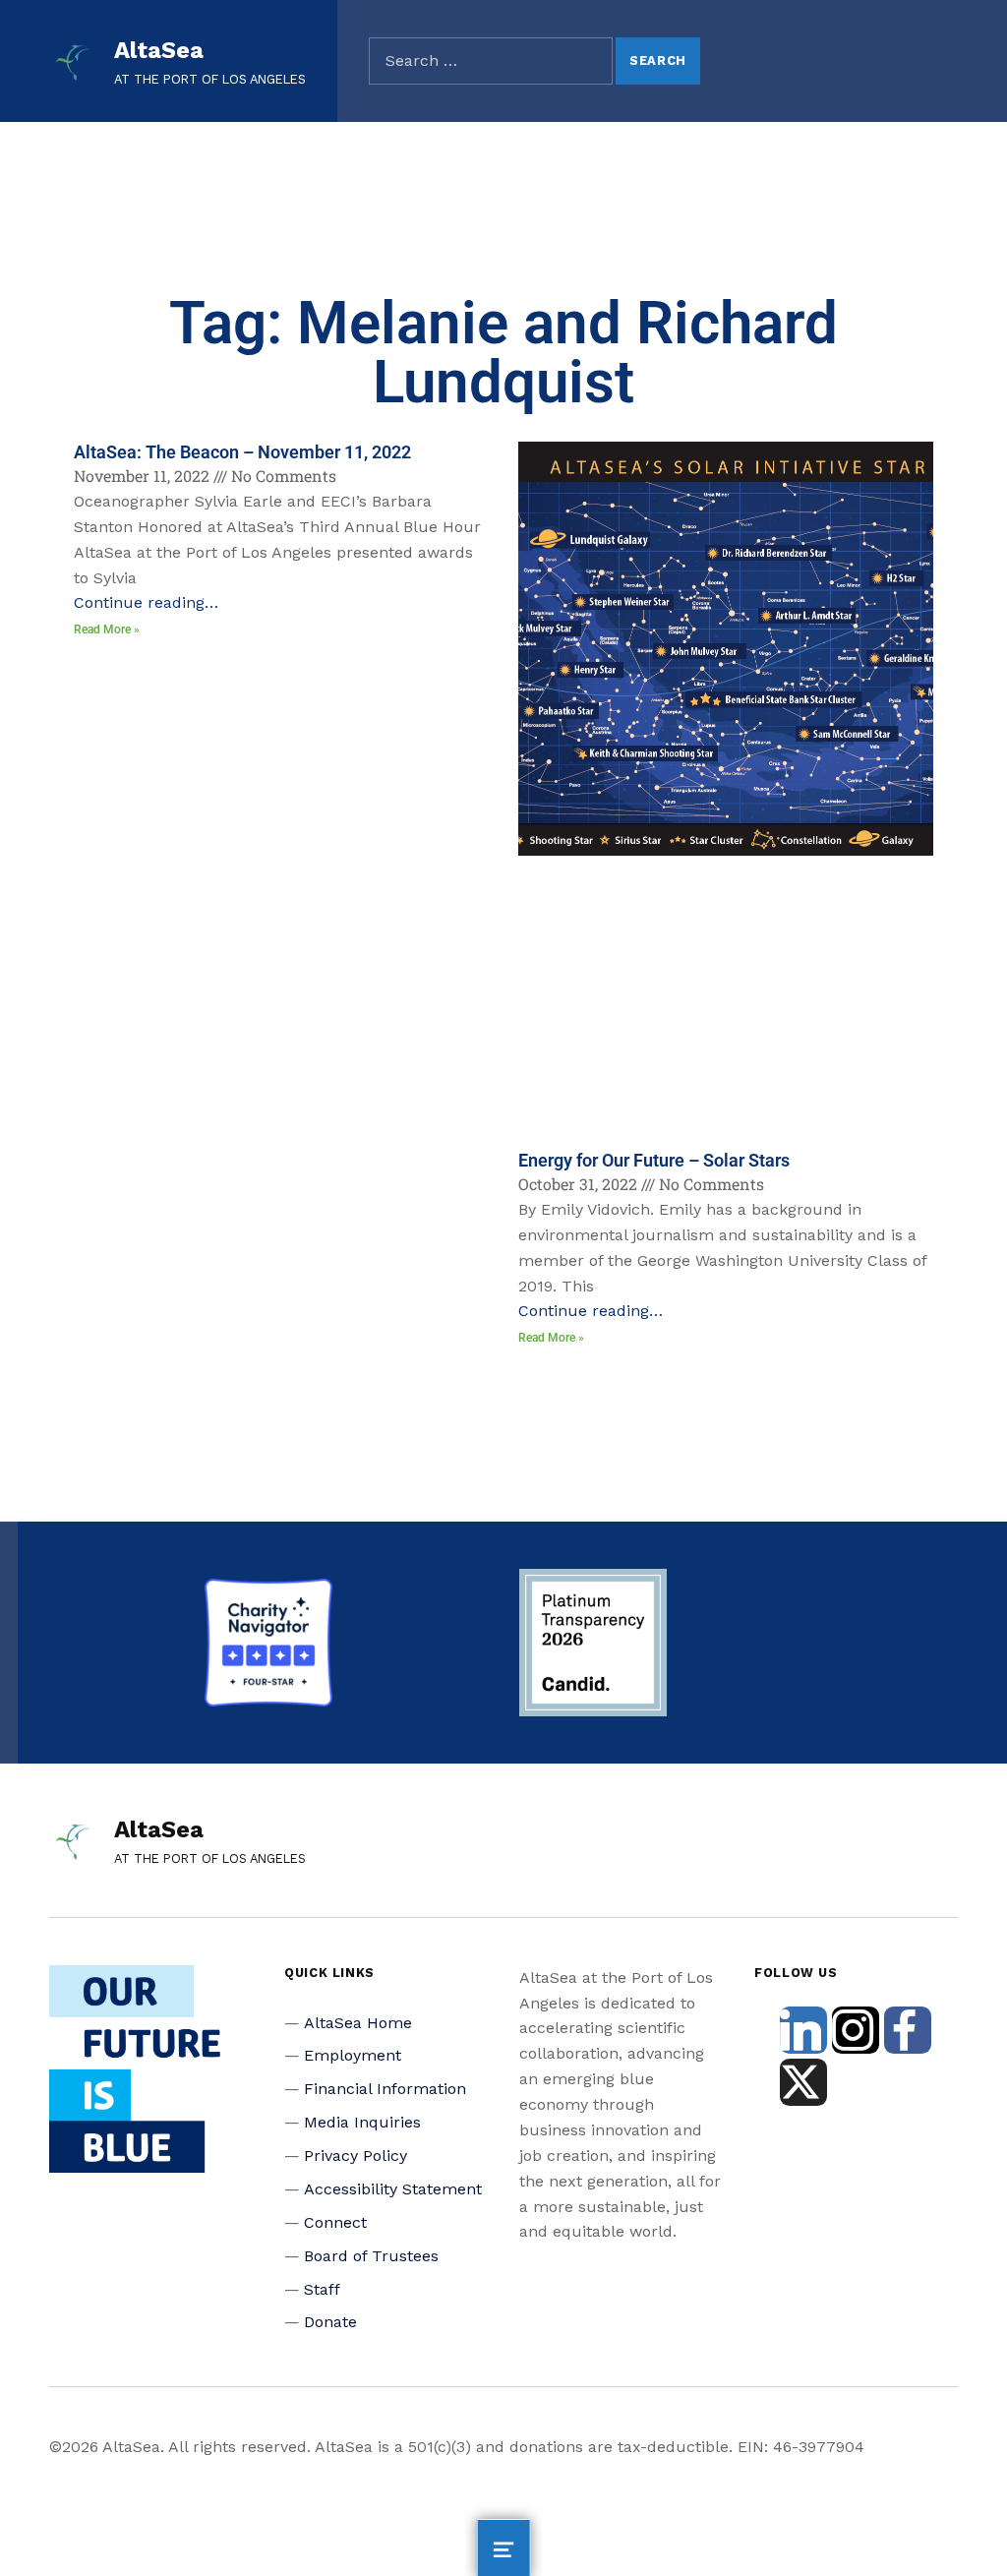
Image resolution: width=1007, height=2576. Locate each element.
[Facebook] (908, 2030)
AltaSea (159, 50)
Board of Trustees (371, 2256)
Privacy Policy (355, 2156)
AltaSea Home (358, 2023)
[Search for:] (491, 61)
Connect (335, 2222)
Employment (353, 2055)
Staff (322, 2289)
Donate (330, 2322)
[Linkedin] (803, 2030)
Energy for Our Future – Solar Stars (654, 1160)
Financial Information (385, 2089)
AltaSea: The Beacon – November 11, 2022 (242, 452)
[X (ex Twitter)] (803, 2082)
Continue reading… (146, 602)
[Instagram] (856, 2030)
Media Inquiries (362, 2122)
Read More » (107, 629)
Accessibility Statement (393, 2189)
